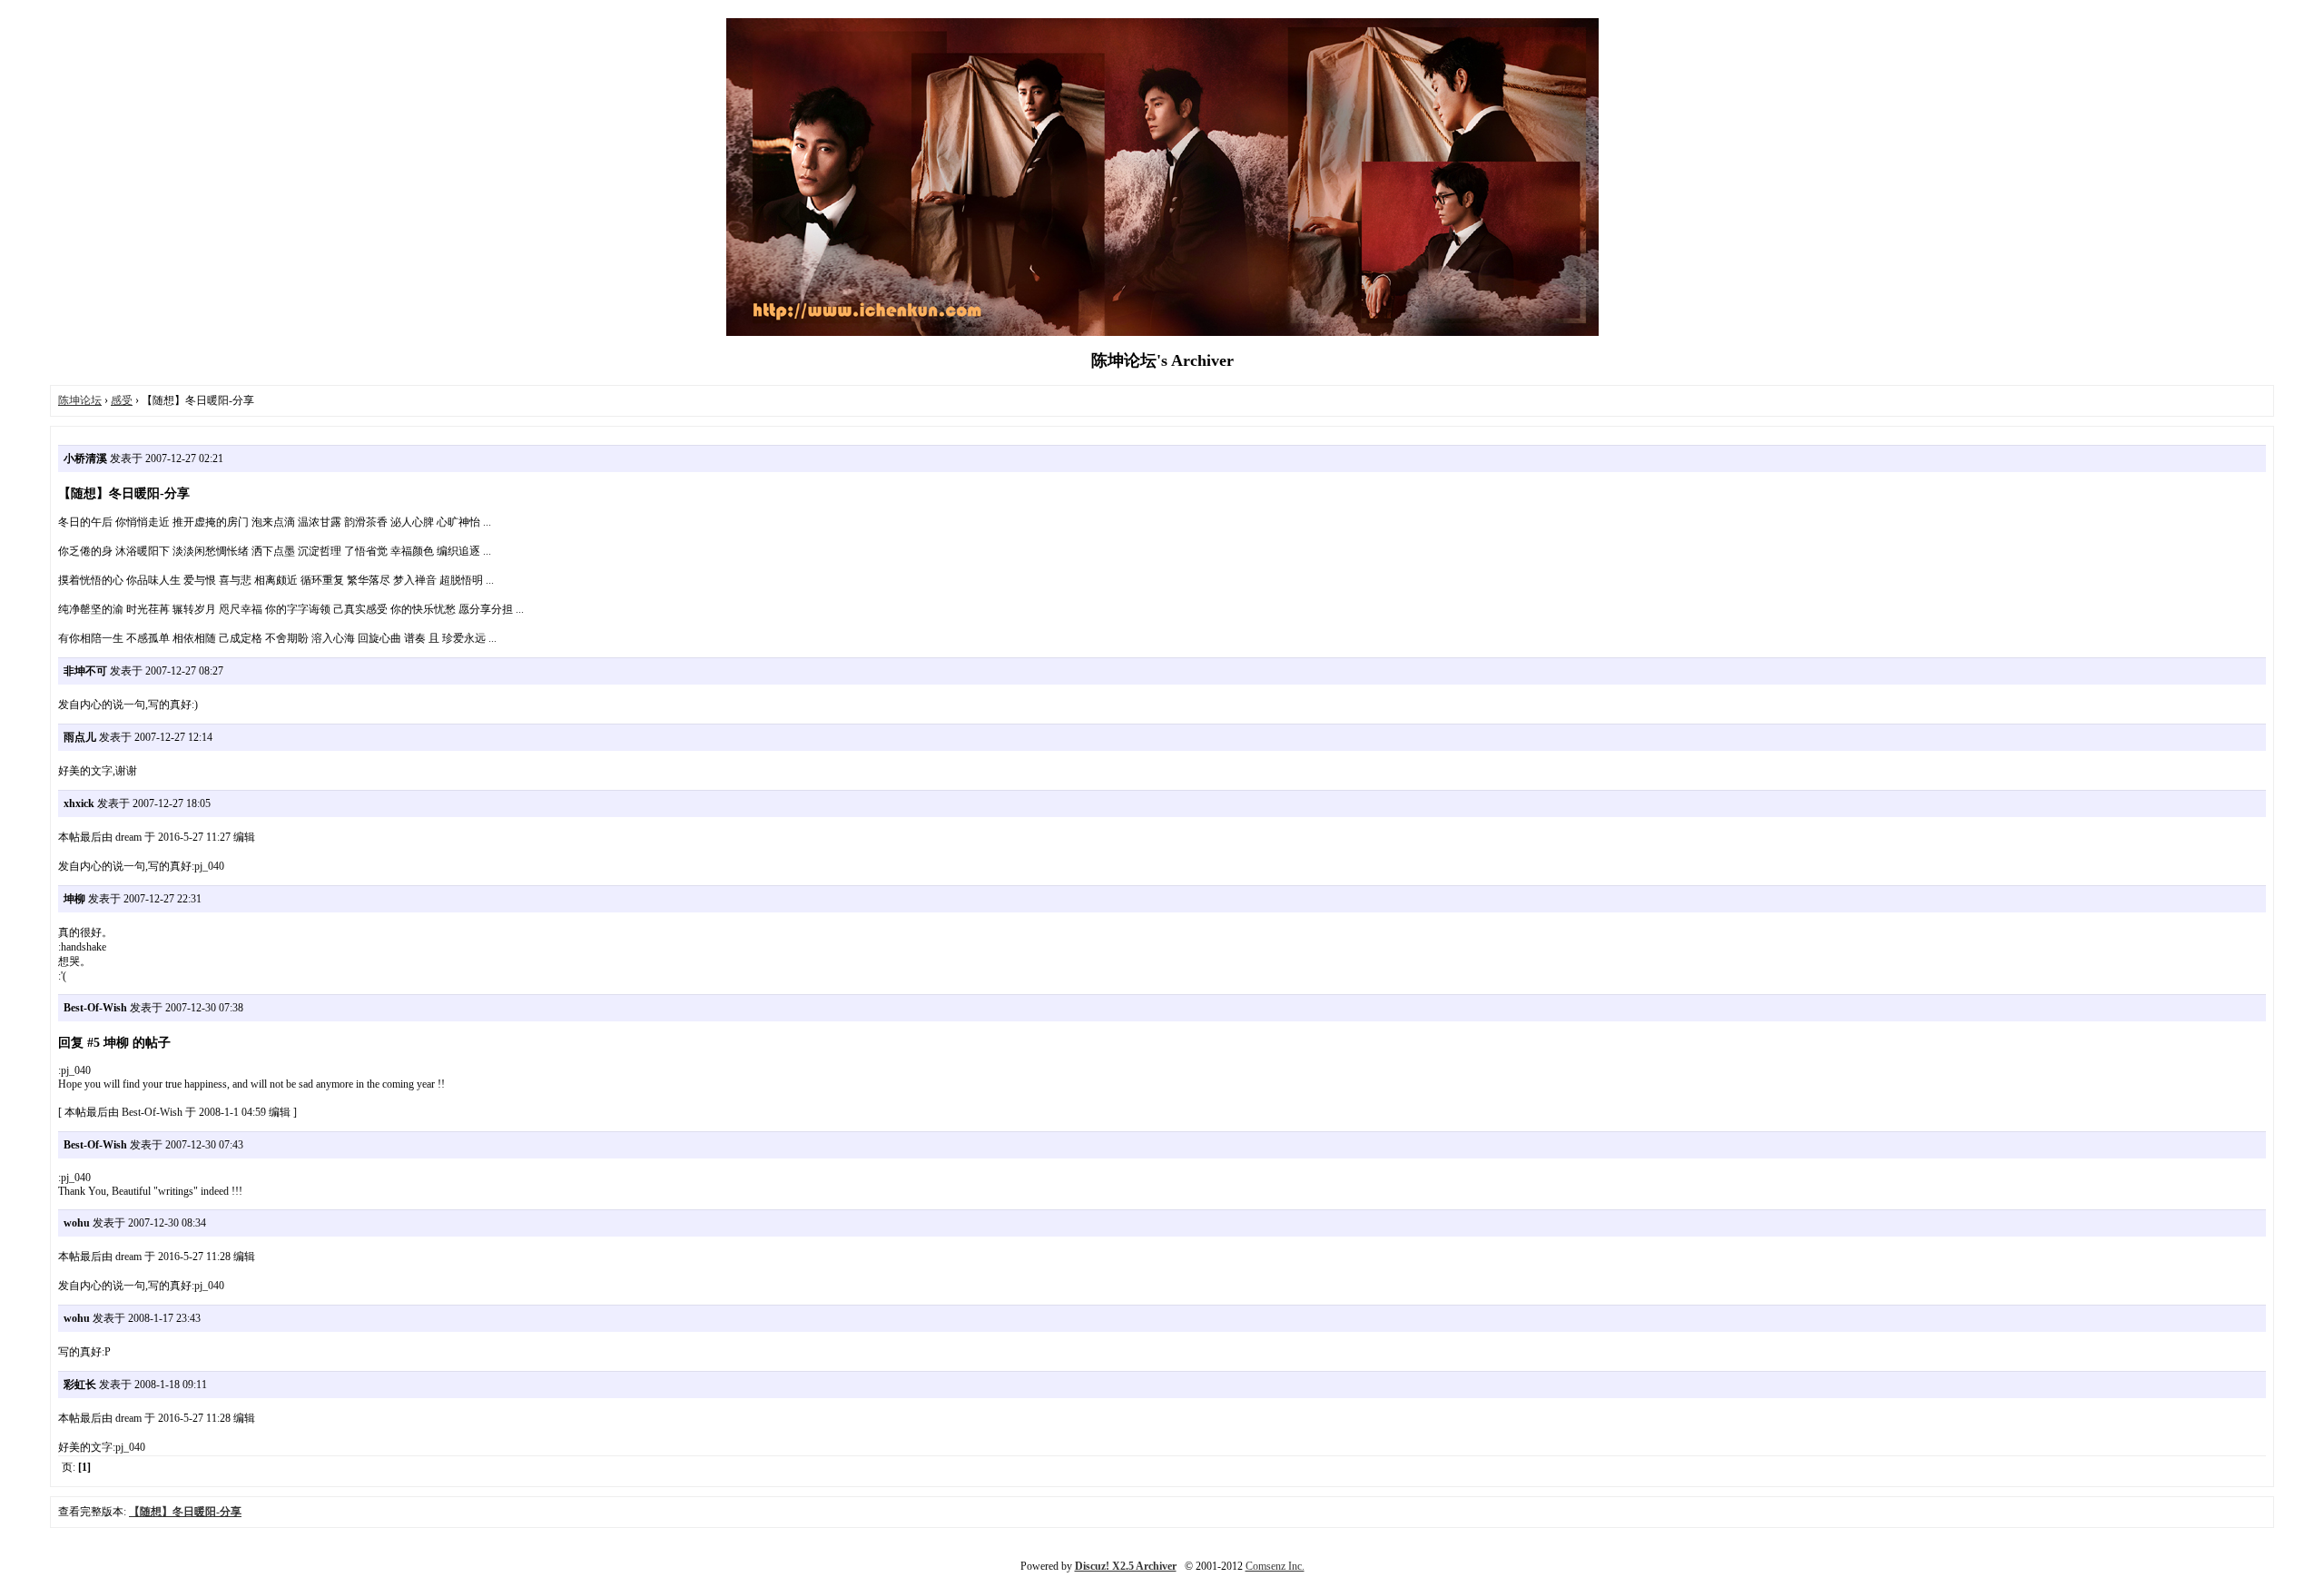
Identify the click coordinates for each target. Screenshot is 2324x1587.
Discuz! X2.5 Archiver (1126, 1566)
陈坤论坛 (80, 400)
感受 (122, 400)
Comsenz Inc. (1275, 1566)
